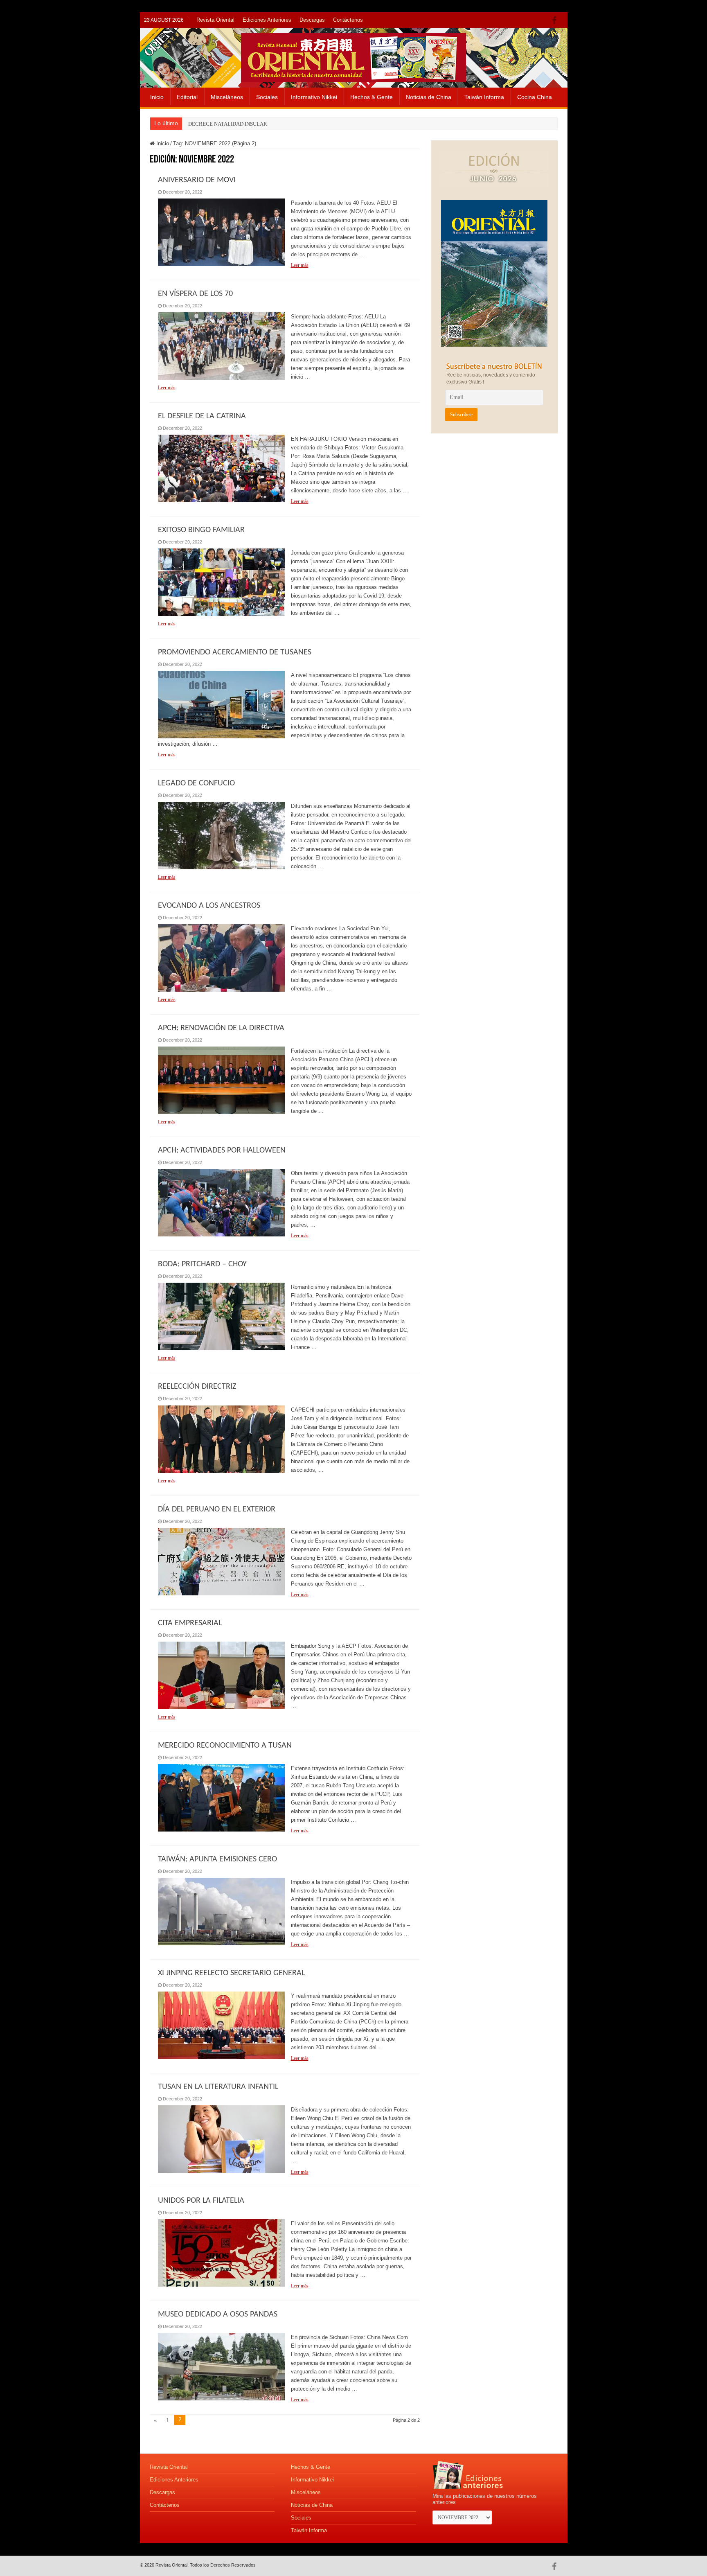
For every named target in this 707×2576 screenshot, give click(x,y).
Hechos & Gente (372, 97)
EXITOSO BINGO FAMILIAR (201, 530)
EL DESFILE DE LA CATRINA (202, 416)
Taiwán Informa (484, 97)
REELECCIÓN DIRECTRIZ (197, 1387)
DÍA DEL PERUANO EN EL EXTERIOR (217, 1509)
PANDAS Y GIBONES (213, 124)
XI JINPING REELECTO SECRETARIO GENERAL (231, 1973)
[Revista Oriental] (353, 56)
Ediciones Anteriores (267, 20)
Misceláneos (227, 97)
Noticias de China (429, 97)
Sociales (267, 97)
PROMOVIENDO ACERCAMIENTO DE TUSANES (235, 652)
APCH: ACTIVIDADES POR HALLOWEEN (222, 1150)
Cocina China (535, 97)
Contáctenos (348, 20)
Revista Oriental (215, 20)
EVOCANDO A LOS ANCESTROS (209, 906)
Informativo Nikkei (314, 97)
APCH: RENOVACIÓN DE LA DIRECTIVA (221, 1028)
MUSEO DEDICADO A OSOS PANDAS (218, 2314)
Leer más (300, 265)
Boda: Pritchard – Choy (202, 1264)
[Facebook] (556, 20)
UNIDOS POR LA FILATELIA (201, 2201)
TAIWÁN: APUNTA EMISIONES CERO (217, 1859)
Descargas (312, 20)
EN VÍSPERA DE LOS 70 (195, 294)
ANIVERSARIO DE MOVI (197, 180)
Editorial (187, 97)
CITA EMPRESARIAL (190, 1623)
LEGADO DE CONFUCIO (196, 783)
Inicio (157, 97)
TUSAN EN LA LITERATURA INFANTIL (218, 2087)
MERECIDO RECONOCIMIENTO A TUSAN (225, 1746)
